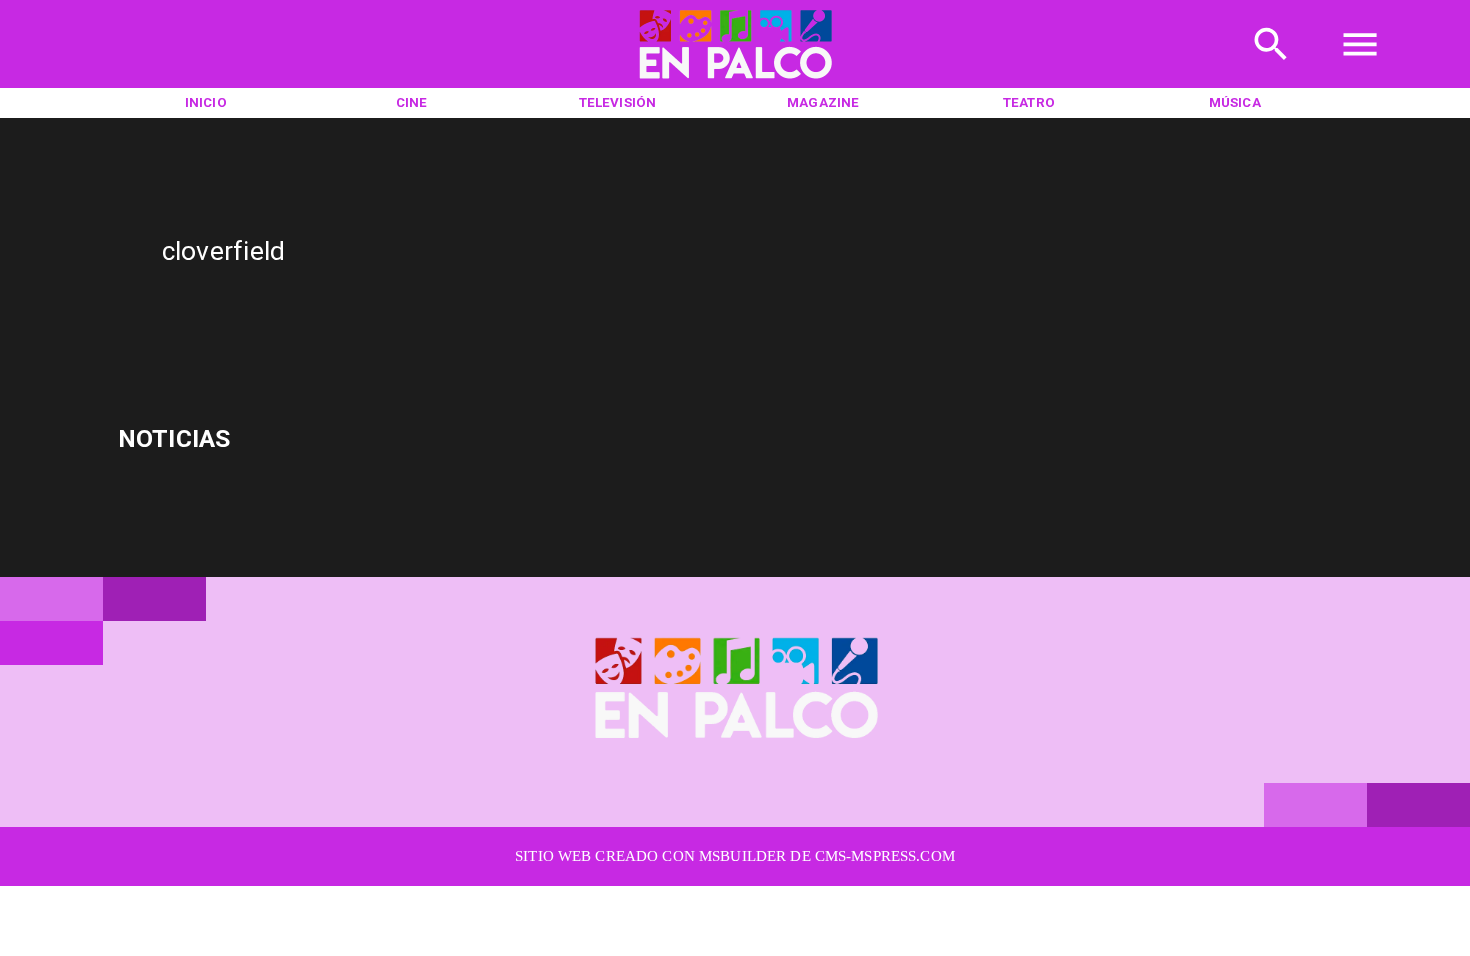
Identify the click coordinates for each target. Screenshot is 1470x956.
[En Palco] (1271, 68)
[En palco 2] (735, 83)
